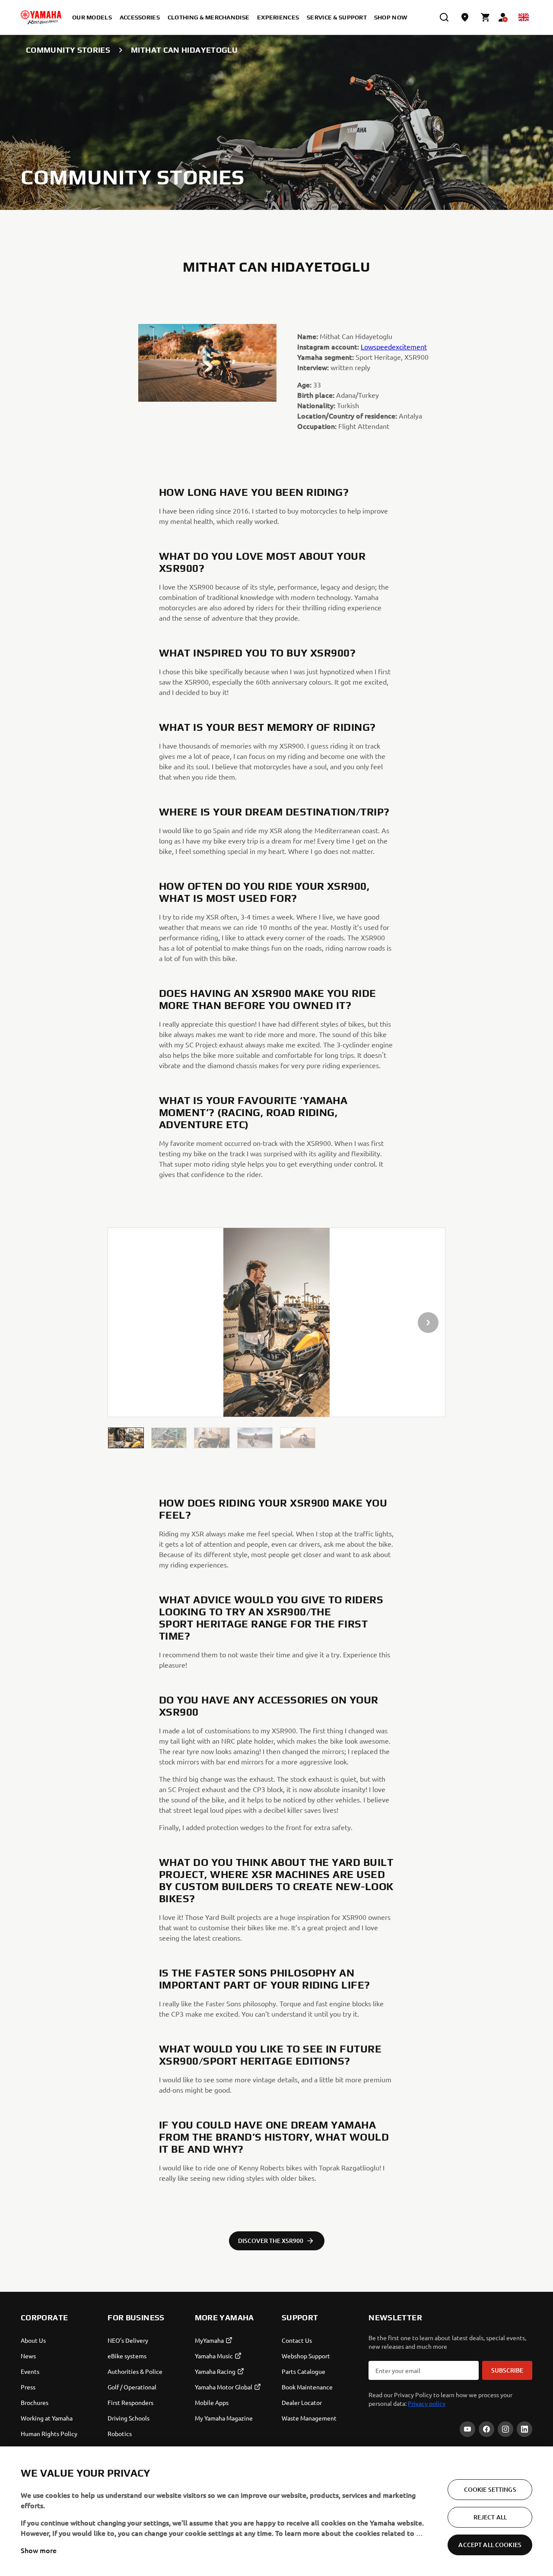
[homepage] (41, 17)
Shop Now (391, 17)
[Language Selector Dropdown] (524, 17)
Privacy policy (427, 2403)
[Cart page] (486, 17)
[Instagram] (505, 2429)
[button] (126, 1438)
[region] (276, 2511)
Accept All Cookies (490, 2545)
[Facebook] (486, 2429)
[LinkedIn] (524, 2429)
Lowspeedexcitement (394, 346)
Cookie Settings (490, 2489)
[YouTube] (467, 2429)
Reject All (490, 2517)
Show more (39, 2550)
